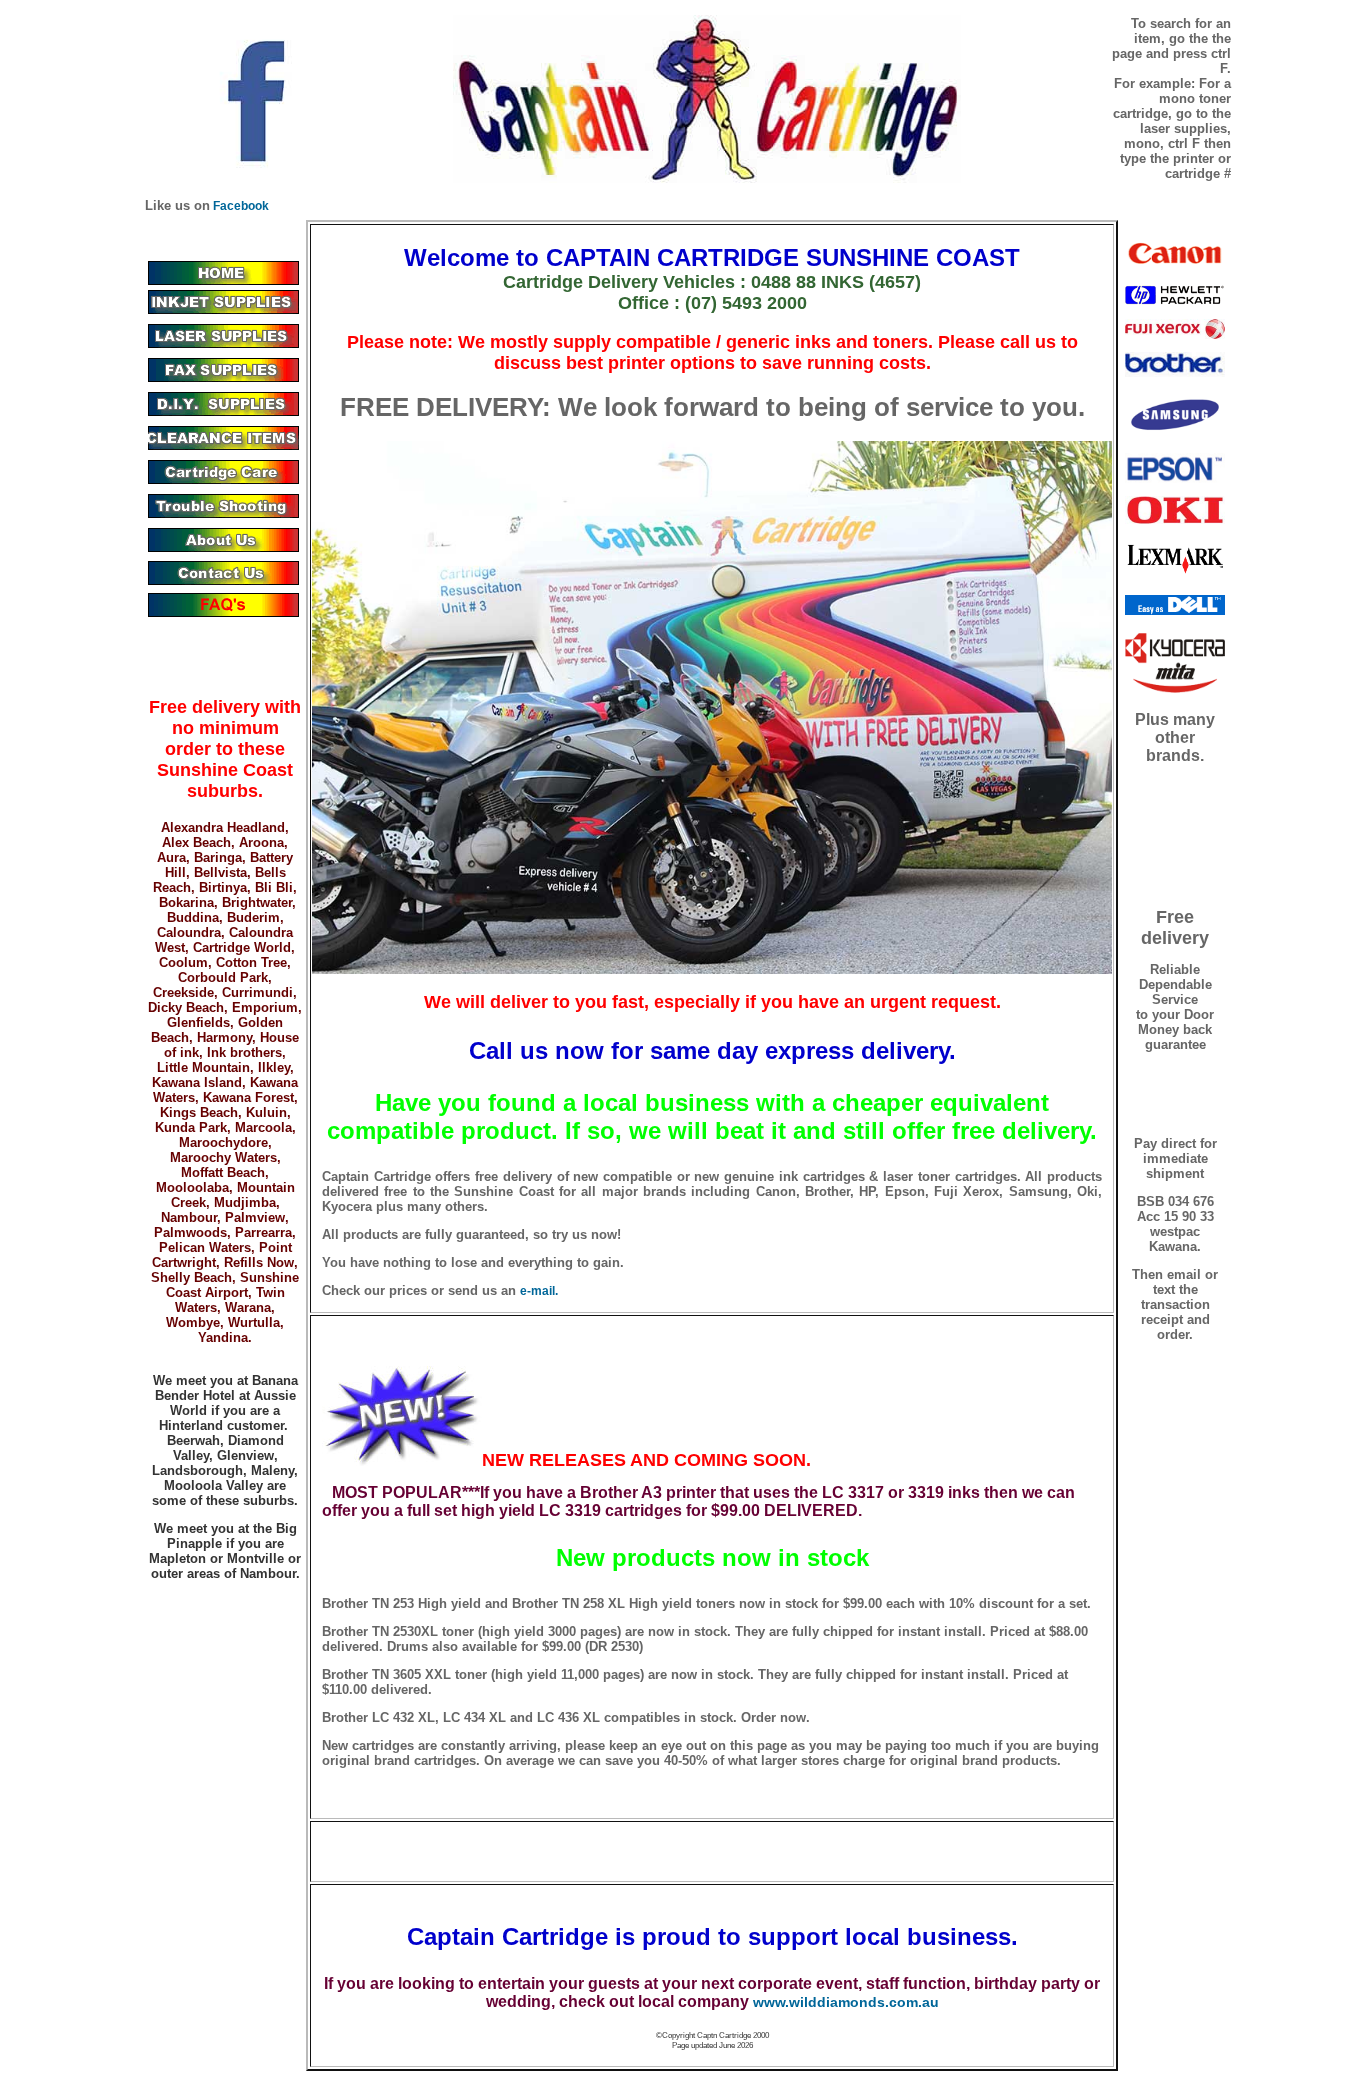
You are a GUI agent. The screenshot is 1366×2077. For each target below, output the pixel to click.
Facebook (239, 205)
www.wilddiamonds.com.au (846, 2002)
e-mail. (539, 1290)
